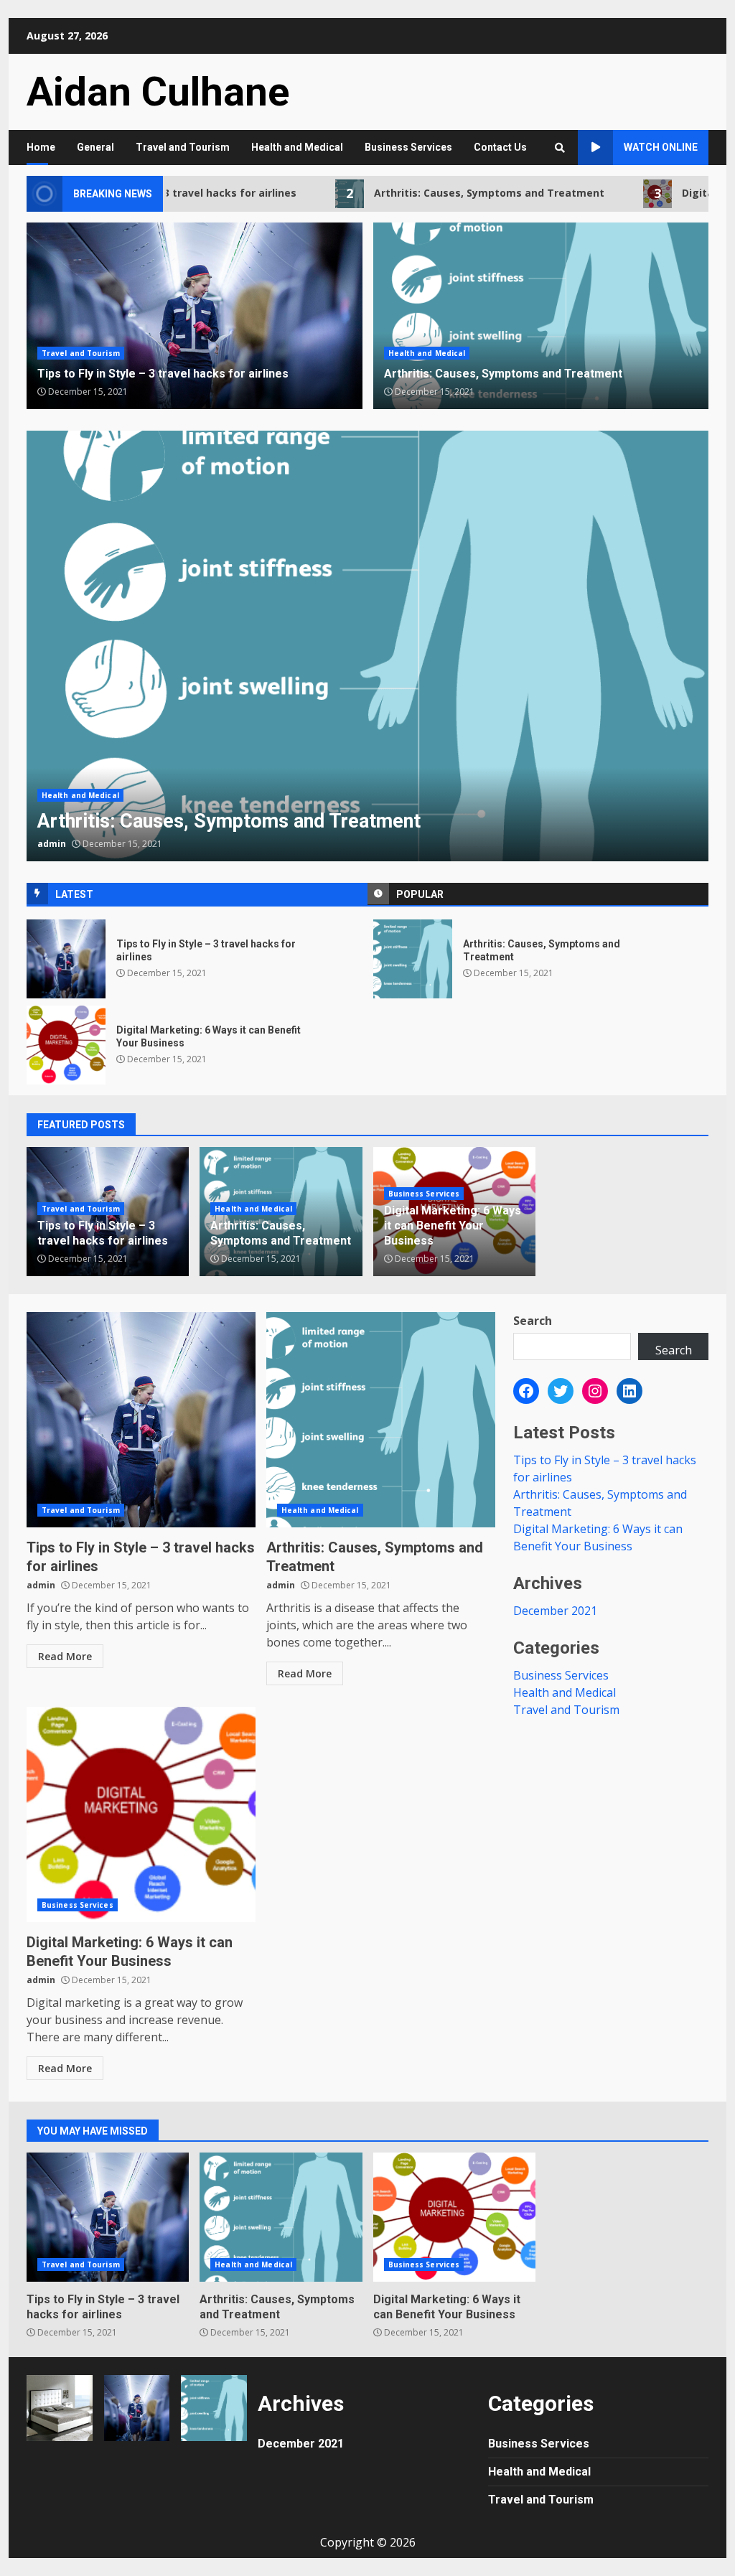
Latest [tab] (74, 894)
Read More (65, 1656)
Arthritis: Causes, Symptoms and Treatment (446, 193)
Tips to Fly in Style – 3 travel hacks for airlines (66, 959)
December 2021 (555, 1611)
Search (533, 1321)
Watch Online (661, 147)
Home (41, 147)
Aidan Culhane (158, 92)
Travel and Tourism (183, 147)
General (95, 147)
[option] (367, 646)
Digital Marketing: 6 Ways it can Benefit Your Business (66, 1045)
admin (52, 844)
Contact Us (500, 147)
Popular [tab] (420, 894)
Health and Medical (297, 147)
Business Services (408, 147)
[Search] (560, 148)
